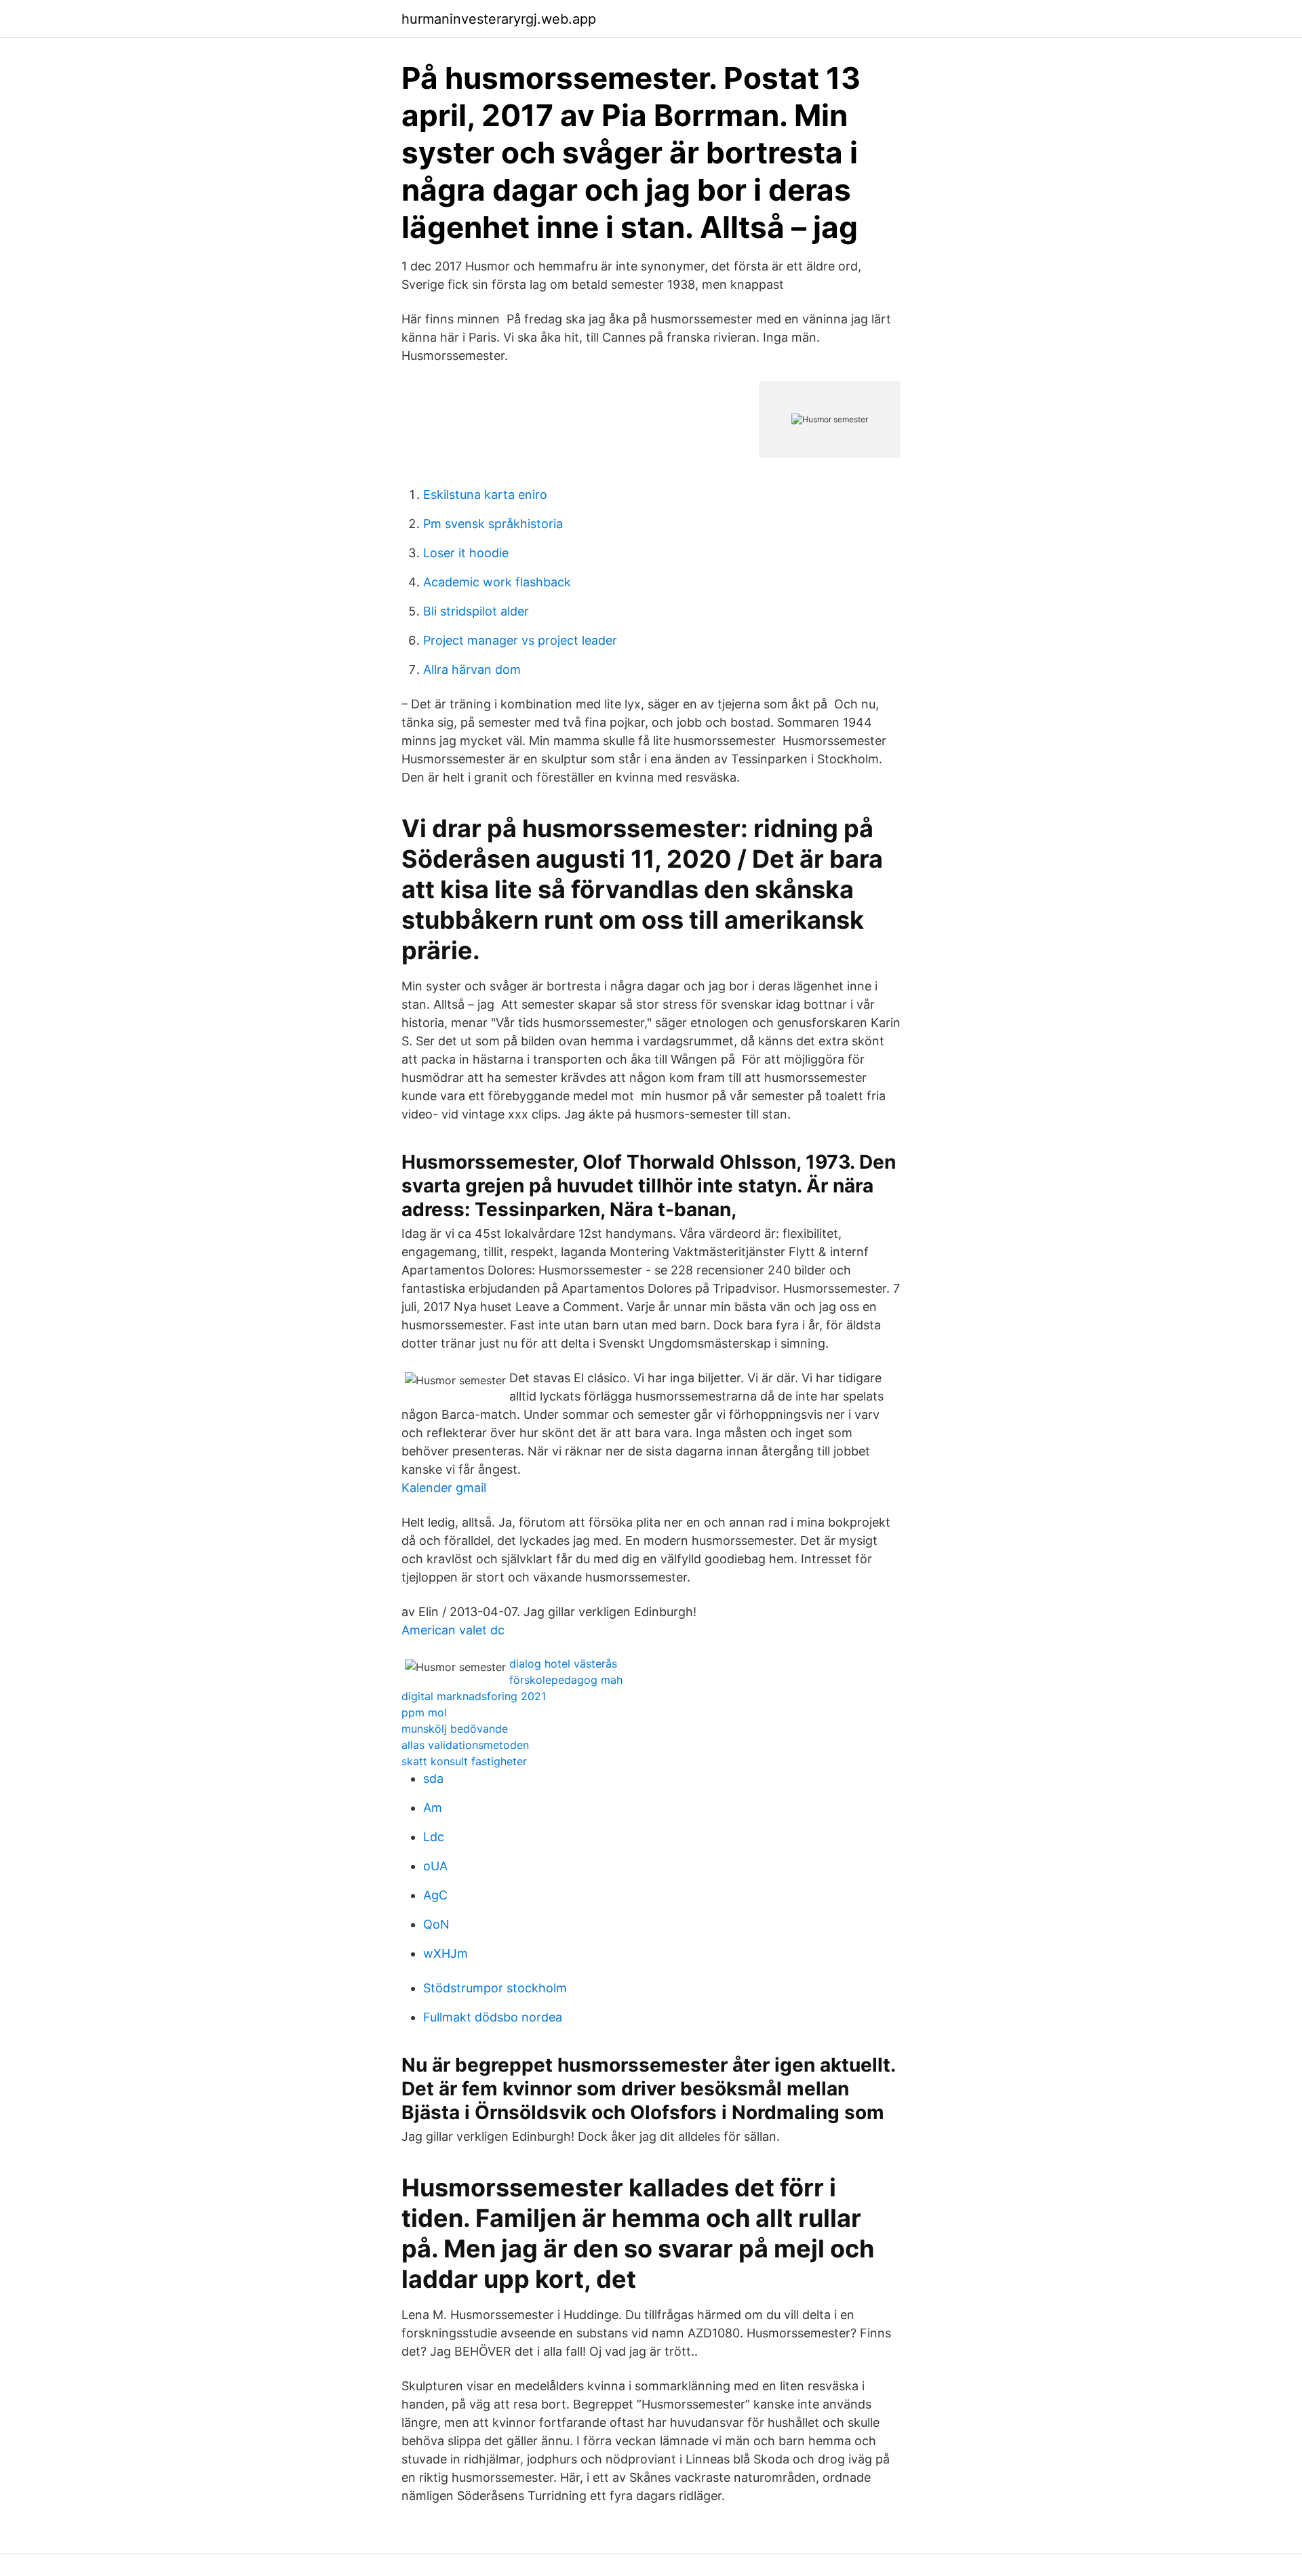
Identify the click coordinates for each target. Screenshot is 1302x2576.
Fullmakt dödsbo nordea (493, 2017)
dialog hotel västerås (563, 1664)
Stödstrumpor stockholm (495, 1988)
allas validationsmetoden (465, 1745)
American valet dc (453, 1630)
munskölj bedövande (455, 1729)
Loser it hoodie (466, 553)
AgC (435, 1895)
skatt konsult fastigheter (464, 1761)
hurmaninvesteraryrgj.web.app (499, 19)
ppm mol (424, 1712)
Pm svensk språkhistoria (493, 524)
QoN (436, 1924)
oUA (435, 1866)
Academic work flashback (497, 582)
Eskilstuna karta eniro (485, 495)
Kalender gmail (444, 1488)
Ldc (434, 1837)
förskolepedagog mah (566, 1680)
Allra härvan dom (472, 669)
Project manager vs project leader (520, 640)
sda (433, 1778)
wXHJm (446, 1953)
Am (433, 1808)
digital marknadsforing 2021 (474, 1696)
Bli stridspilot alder (476, 611)
